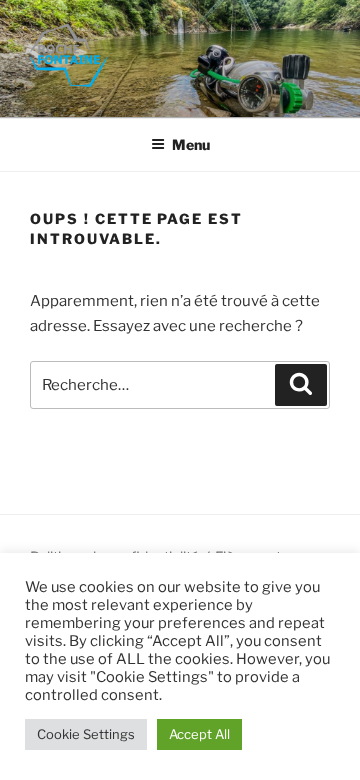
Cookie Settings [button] (86, 734)
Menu (191, 144)
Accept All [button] (199, 734)
